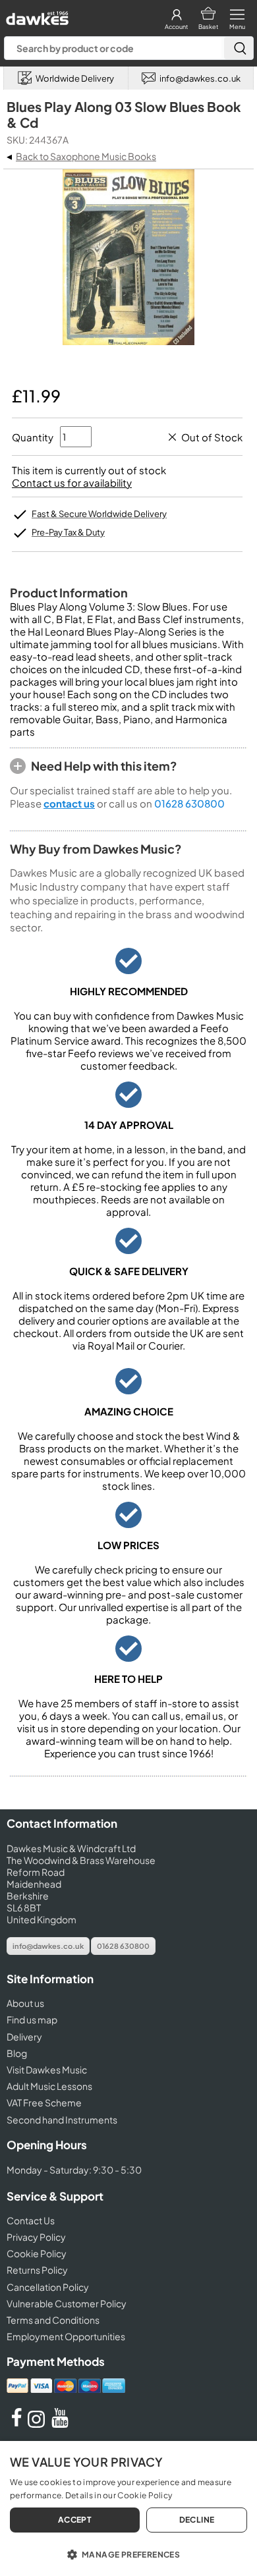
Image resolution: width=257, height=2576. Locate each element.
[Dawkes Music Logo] (36, 15)
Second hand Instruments (62, 2120)
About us (25, 2003)
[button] (128, 2554)
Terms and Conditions (53, 2320)
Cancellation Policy (48, 2287)
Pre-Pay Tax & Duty (68, 532)
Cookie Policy (37, 2253)
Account (176, 27)
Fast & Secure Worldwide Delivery (99, 514)
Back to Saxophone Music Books (86, 156)
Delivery (24, 2037)
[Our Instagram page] (38, 2424)
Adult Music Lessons (49, 2086)
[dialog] (128, 2508)
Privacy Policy (36, 2237)
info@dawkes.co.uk (48, 1946)
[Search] (239, 48)
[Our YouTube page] (60, 2424)
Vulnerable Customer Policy (67, 2303)
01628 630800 (189, 803)
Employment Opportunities (66, 2336)
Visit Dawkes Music (47, 2069)
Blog (17, 2053)
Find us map (32, 2019)
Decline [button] (197, 2520)
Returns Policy (37, 2270)
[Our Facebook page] (16, 2424)
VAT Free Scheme (44, 2102)
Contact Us (31, 2220)
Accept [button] (75, 2520)
